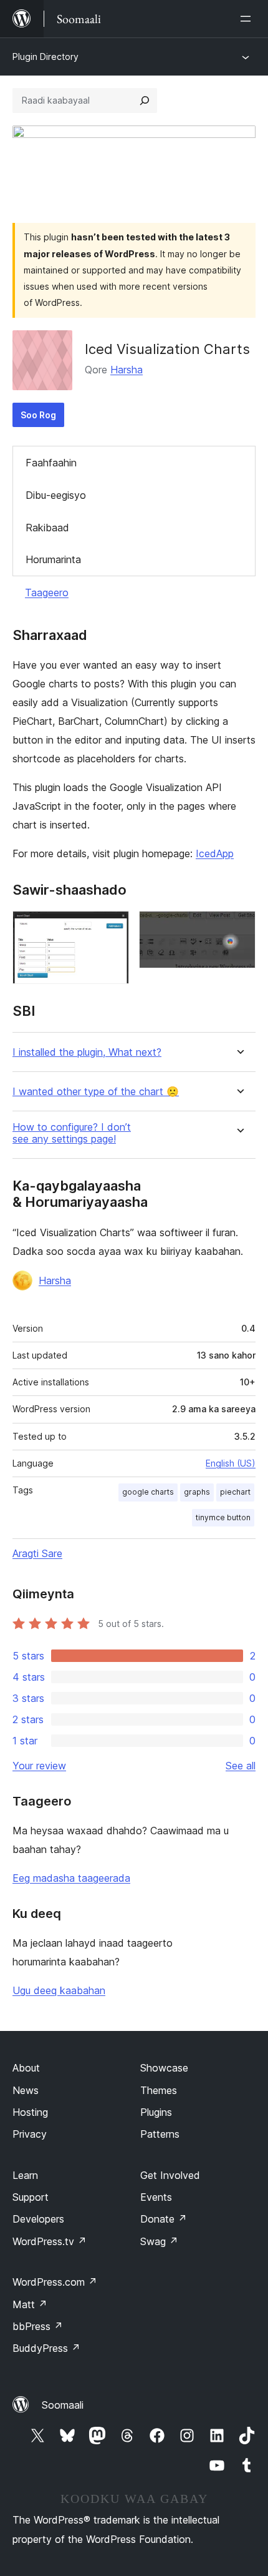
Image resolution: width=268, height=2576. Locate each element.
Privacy (30, 2134)
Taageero (47, 592)
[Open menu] (248, 19)
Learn (25, 2175)
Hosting (30, 2112)
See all (241, 1766)
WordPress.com (55, 2282)
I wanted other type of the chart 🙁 (96, 1092)
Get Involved (170, 2175)
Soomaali (63, 2405)
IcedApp (215, 853)
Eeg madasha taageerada (71, 1878)
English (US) (231, 1463)
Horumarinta (53, 559)
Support (31, 2197)
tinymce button (223, 1517)
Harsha (127, 370)
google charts (148, 1492)
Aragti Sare (37, 1553)
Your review (39, 1766)
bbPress (38, 2326)
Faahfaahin (51, 463)
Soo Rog (38, 415)
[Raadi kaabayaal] (145, 101)
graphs (197, 1492)
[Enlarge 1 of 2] (112, 928)
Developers (38, 2219)
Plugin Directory (45, 57)
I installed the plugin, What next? (87, 1052)
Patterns (160, 2134)
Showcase (164, 2068)
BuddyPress (46, 2348)
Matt (30, 2304)
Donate (164, 2219)
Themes (159, 2090)
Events (156, 2197)
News (26, 2090)
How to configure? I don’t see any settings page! (72, 1133)
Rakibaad (47, 528)
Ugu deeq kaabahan (59, 1990)
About (26, 2068)
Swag (159, 2241)
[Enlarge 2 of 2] (239, 928)
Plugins (156, 2112)
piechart (235, 1492)
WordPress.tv (50, 2241)
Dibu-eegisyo (56, 495)
